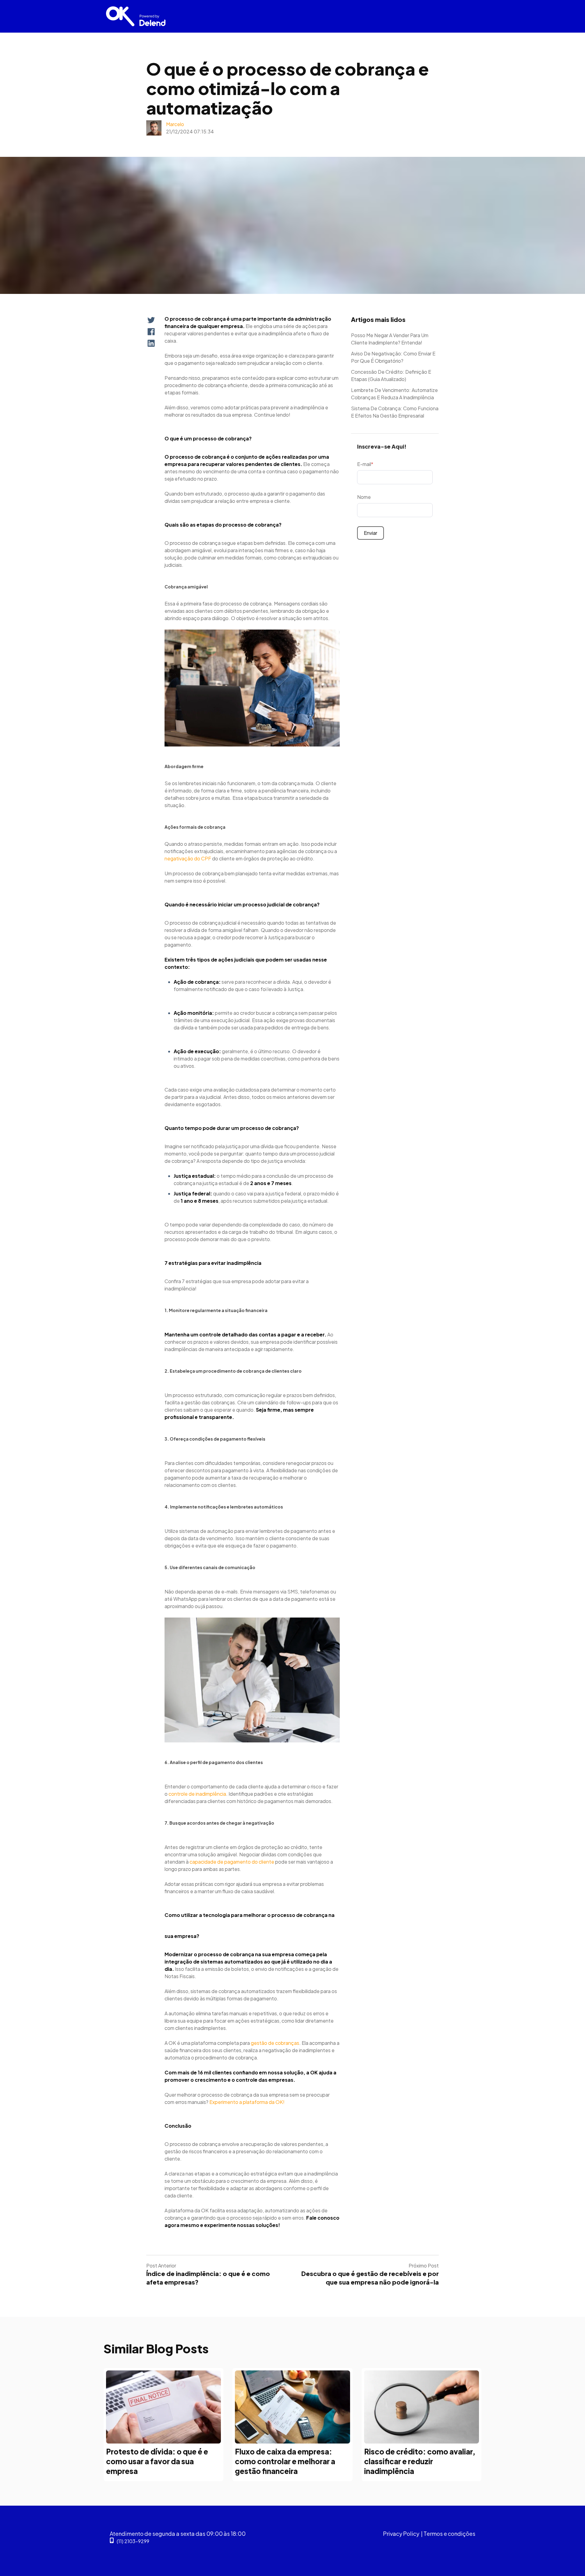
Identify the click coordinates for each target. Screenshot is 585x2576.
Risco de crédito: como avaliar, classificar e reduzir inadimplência (420, 2461)
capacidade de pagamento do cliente (232, 1862)
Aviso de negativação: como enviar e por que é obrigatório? (393, 357)
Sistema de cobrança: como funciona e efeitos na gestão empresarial (395, 412)
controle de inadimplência (197, 1794)
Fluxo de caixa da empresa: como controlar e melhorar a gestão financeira (285, 2461)
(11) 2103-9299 (133, 2541)
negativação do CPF (188, 858)
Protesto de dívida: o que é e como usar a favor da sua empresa (157, 2461)
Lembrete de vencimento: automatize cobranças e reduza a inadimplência (394, 394)
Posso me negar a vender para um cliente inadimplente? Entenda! (390, 339)
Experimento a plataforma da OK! (247, 2102)
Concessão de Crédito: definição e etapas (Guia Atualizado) (391, 375)
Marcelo (175, 124)
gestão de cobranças (275, 2043)
